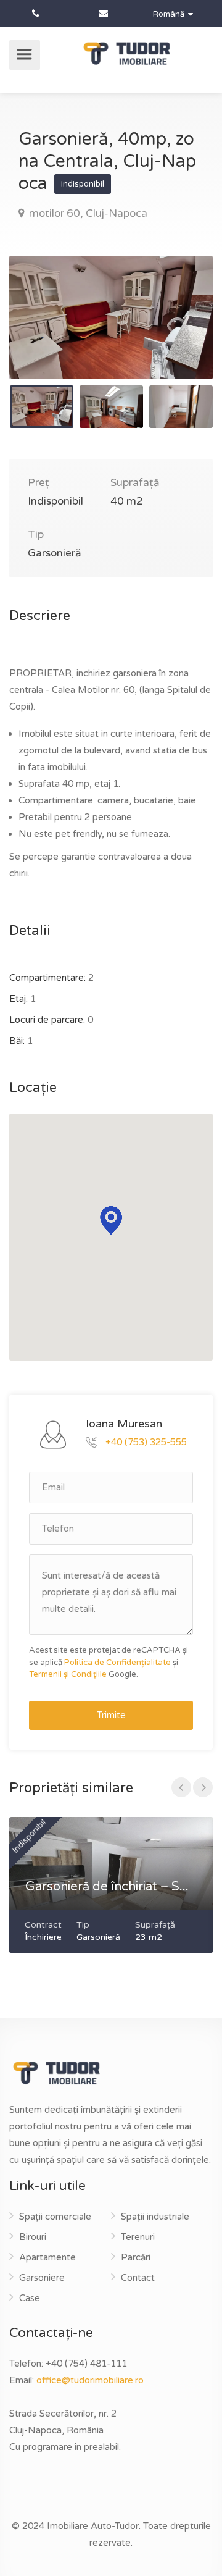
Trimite (111, 1715)
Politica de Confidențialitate (117, 1663)
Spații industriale (155, 2217)
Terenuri (138, 2237)
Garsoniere (42, 2278)
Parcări (136, 2257)
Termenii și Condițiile (68, 1674)
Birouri (33, 2237)
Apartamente (47, 2257)
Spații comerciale (55, 2217)
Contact (138, 2278)
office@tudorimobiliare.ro (90, 2380)
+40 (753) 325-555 (146, 1441)
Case (30, 2298)
